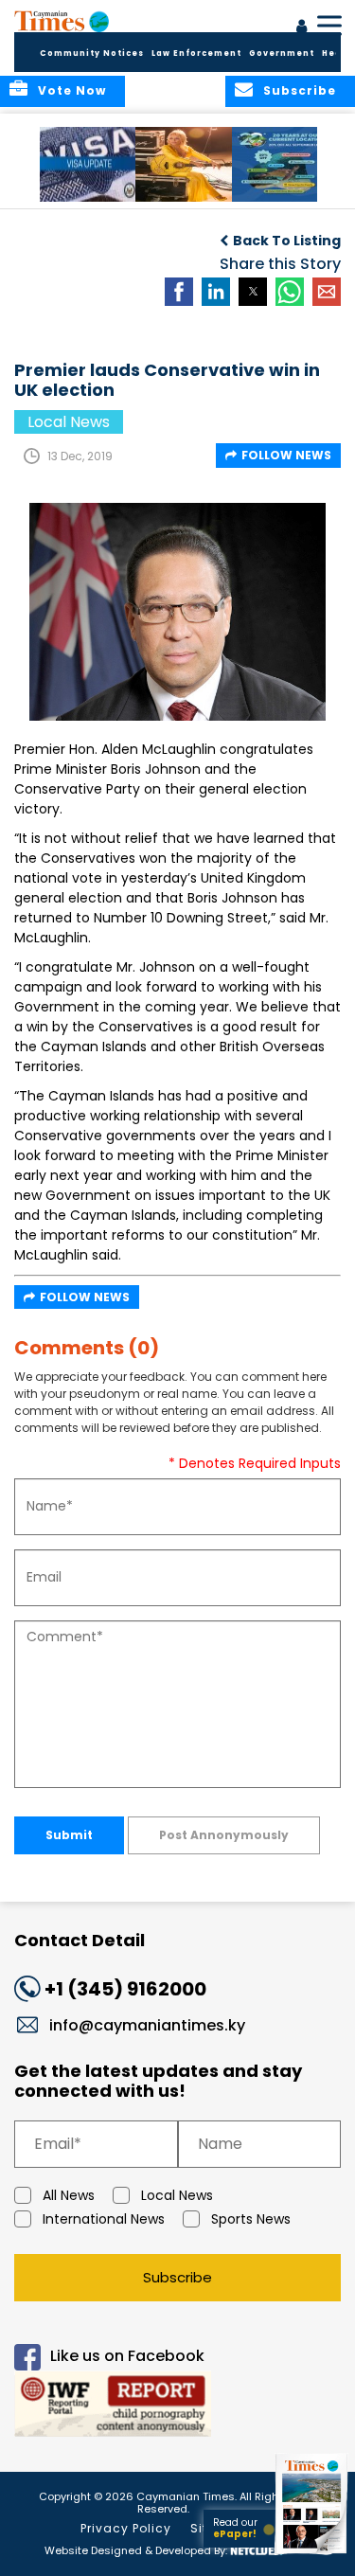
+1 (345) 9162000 (125, 1989)
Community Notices (92, 54)
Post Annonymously (224, 1835)
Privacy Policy (126, 2528)
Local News (177, 2195)
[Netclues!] (257, 2549)
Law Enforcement (196, 54)
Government (282, 54)
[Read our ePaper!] (312, 2555)
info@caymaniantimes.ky (147, 2025)
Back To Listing (287, 241)
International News (104, 2219)
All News (69, 2195)
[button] (89, 164)
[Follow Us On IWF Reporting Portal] (177, 2407)
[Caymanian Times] (62, 21)
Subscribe (177, 2277)
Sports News (251, 2219)
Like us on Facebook (127, 2356)
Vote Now (72, 90)
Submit (69, 1835)
